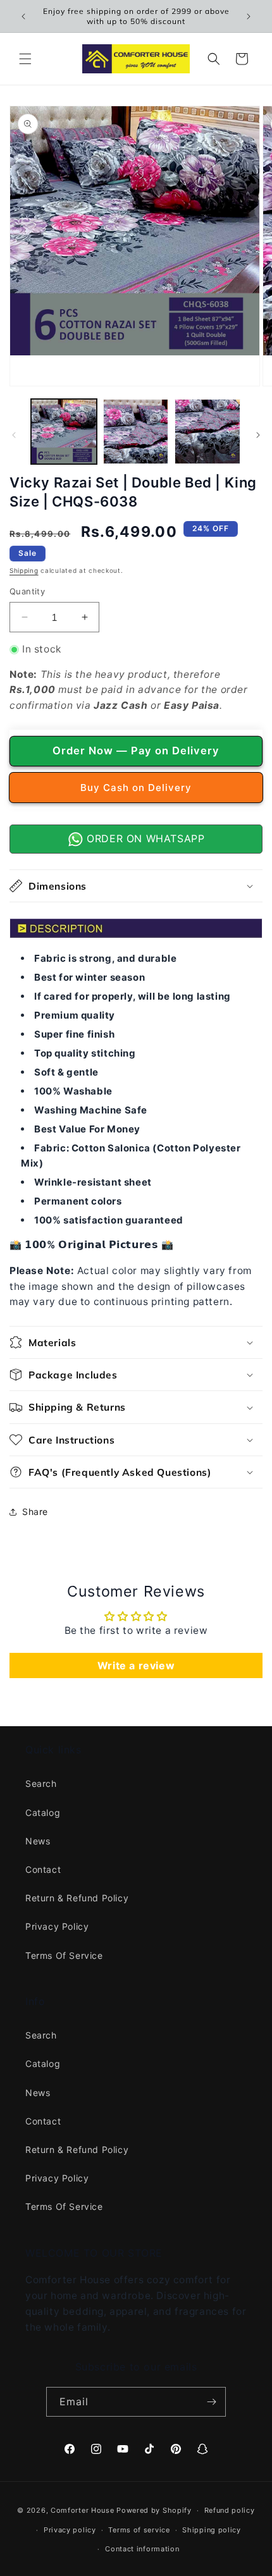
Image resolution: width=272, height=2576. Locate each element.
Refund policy (230, 2510)
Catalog (43, 1812)
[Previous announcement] (23, 16)
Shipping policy (212, 2530)
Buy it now (136, 788)
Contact (43, 1869)
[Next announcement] (249, 16)
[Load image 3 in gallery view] (207, 432)
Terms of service (139, 2530)
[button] (25, 59)
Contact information (142, 2549)
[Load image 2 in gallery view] (136, 432)
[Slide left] (14, 435)
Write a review (136, 1665)
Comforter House (83, 2510)
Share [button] (35, 1512)
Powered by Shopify (154, 2510)
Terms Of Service (64, 1955)
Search (41, 1783)
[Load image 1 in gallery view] (64, 432)
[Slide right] (258, 435)
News (38, 1841)
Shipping (24, 570)
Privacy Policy (57, 1926)
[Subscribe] (211, 2402)
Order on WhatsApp (144, 838)
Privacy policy (70, 2530)
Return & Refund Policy (77, 1898)
